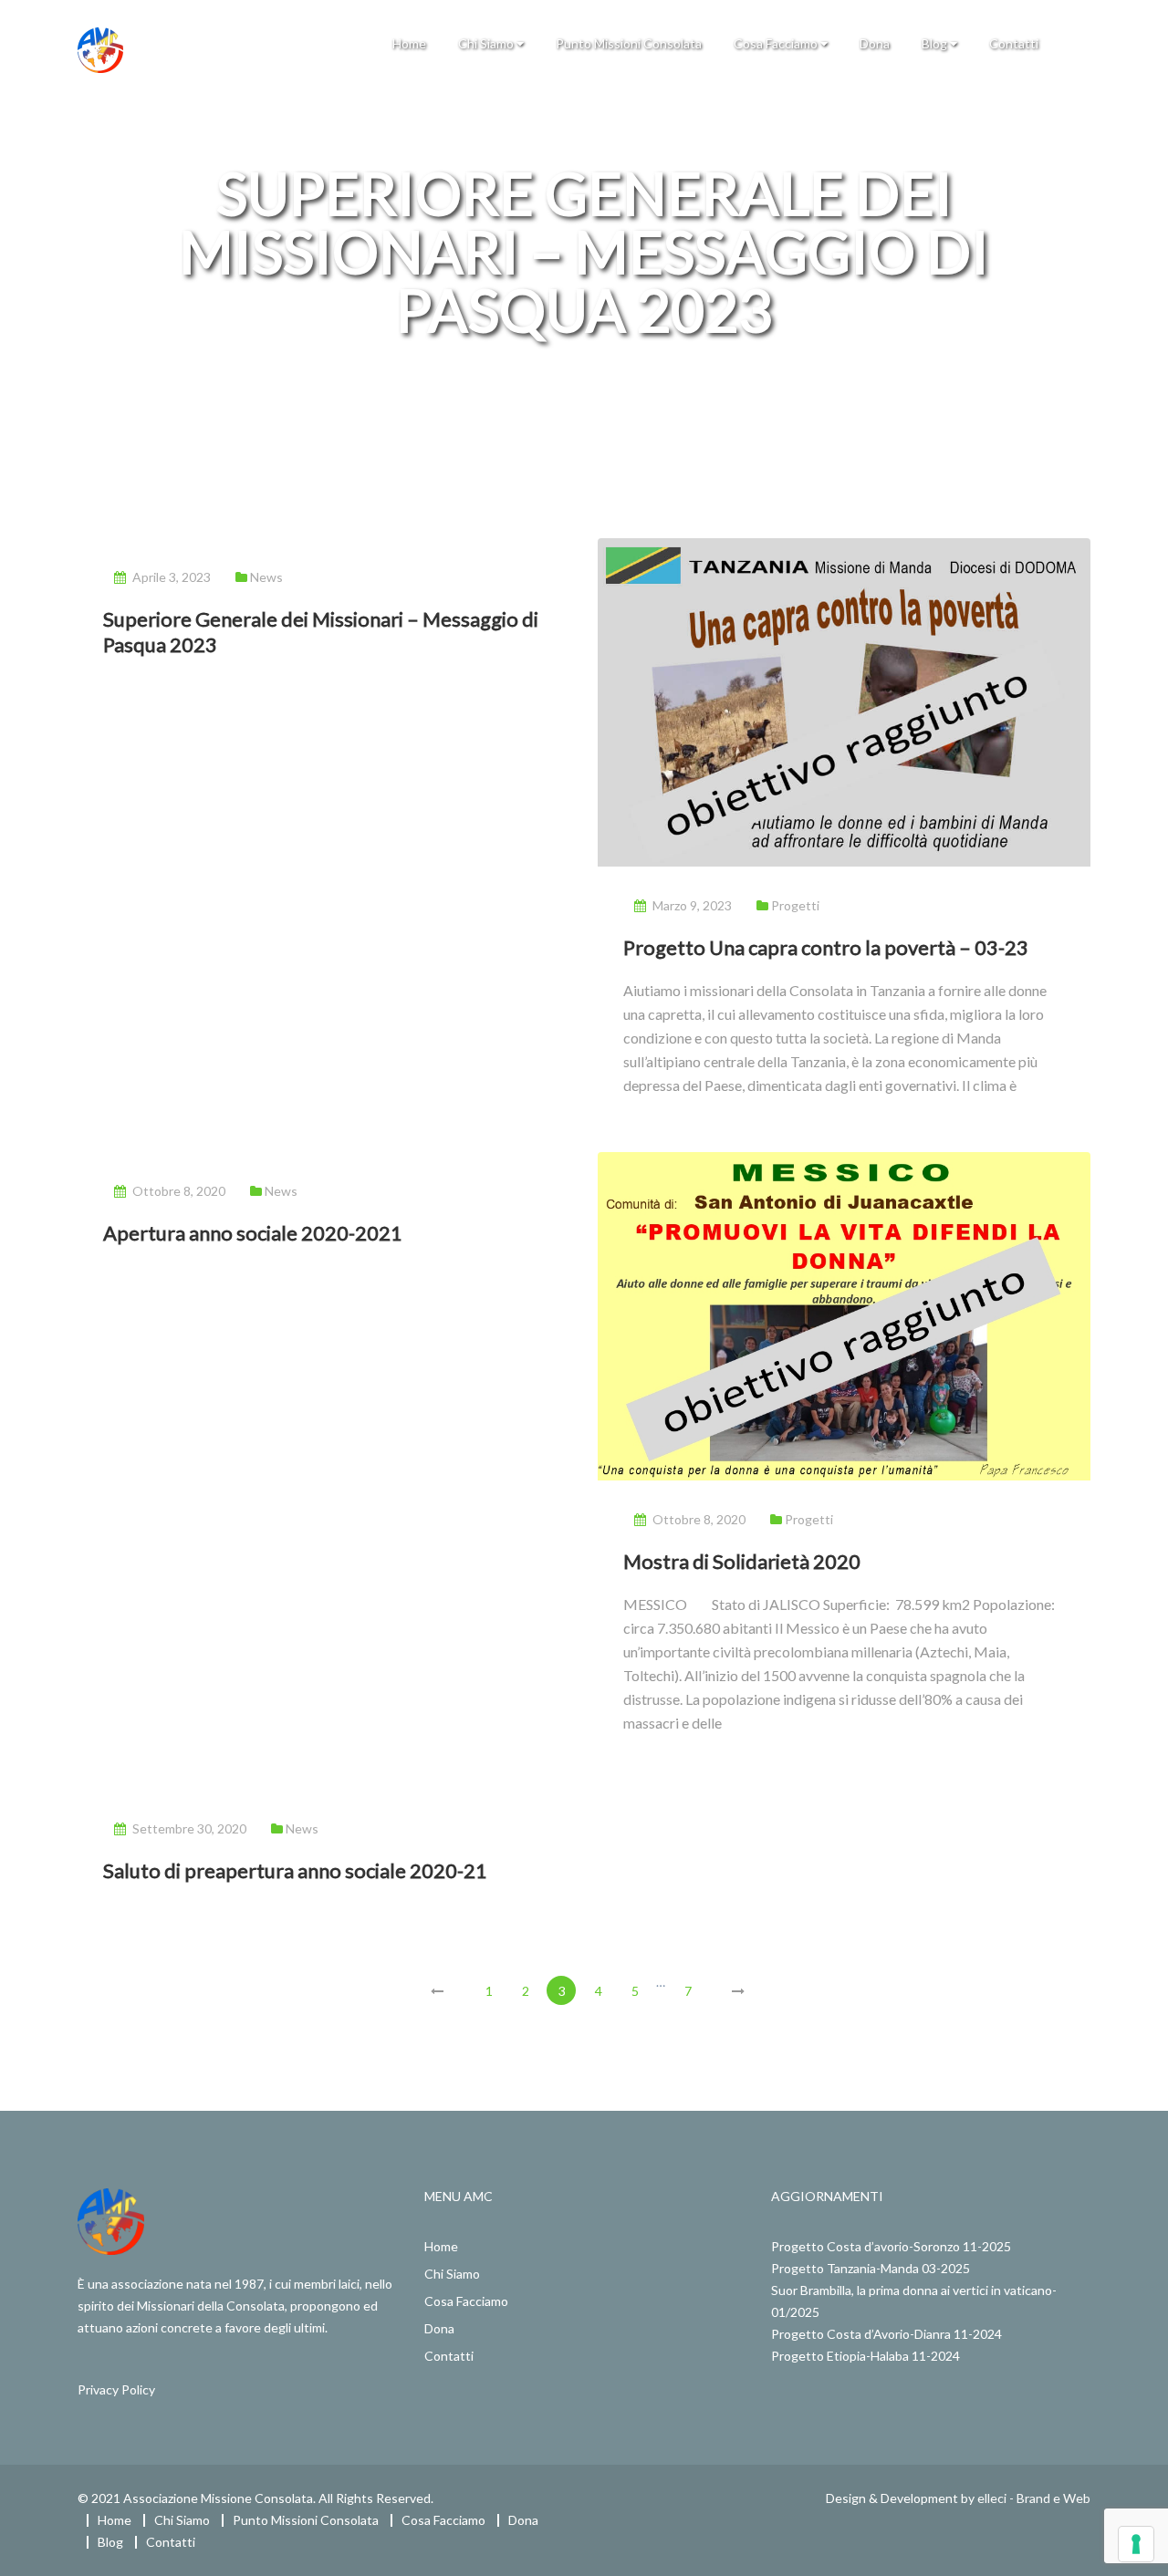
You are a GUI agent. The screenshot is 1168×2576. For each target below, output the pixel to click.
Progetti (795, 905)
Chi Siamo (487, 43)
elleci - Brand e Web (1034, 2498)
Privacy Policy (116, 2389)
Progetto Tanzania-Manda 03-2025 (871, 2268)
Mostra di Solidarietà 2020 (742, 1561)
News (266, 577)
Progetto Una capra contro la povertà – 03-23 (826, 947)
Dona (875, 43)
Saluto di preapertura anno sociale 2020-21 (295, 1870)
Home (409, 43)
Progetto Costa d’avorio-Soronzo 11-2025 (891, 2246)
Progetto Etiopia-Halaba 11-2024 (866, 2356)
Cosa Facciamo (777, 43)
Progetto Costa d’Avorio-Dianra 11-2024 (886, 2334)
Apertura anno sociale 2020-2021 (253, 1233)
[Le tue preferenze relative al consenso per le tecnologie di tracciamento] (1136, 2544)
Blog (936, 43)
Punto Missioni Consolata (629, 43)
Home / (521, 369)
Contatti (1014, 43)
